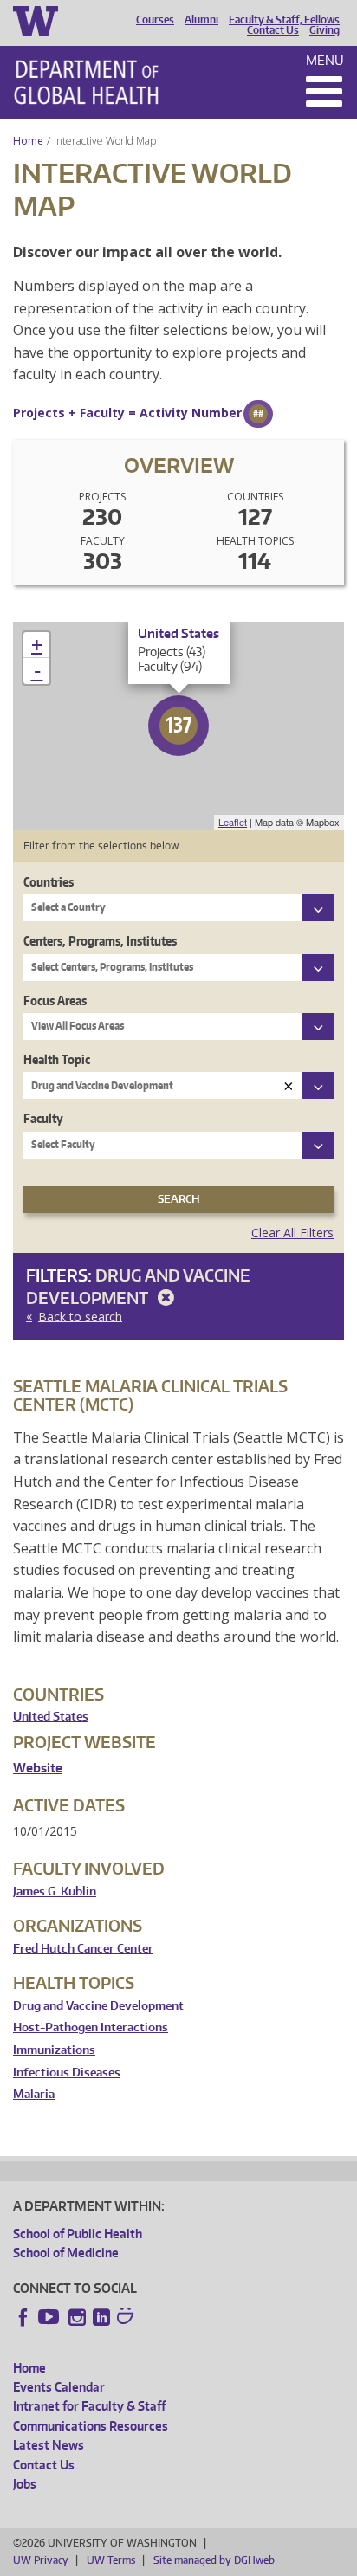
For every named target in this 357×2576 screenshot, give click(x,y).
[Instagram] (77, 2317)
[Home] (86, 82)
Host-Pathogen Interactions (91, 2027)
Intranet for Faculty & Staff (89, 2406)
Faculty (43, 1118)
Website (38, 1768)
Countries (49, 882)
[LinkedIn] (101, 2317)
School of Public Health (78, 2234)
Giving (325, 30)
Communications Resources (91, 2426)
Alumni (201, 20)
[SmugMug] (127, 2318)
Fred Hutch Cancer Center (83, 1949)
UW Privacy (41, 2560)
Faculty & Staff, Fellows (284, 20)
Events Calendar (59, 2387)
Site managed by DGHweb (214, 2560)
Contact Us (273, 30)
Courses (155, 20)
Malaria (34, 2094)
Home (28, 141)
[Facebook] (23, 2317)
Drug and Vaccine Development (98, 2006)
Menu (325, 60)
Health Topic (57, 1059)
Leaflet (233, 822)
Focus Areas (55, 1001)
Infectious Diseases (67, 2072)
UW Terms (111, 2560)
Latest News (49, 2445)
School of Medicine (66, 2253)
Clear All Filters (292, 1233)
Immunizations (54, 2050)
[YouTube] (50, 2317)
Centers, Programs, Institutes (100, 941)
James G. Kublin (55, 1892)
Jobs (25, 2484)
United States (51, 1717)
